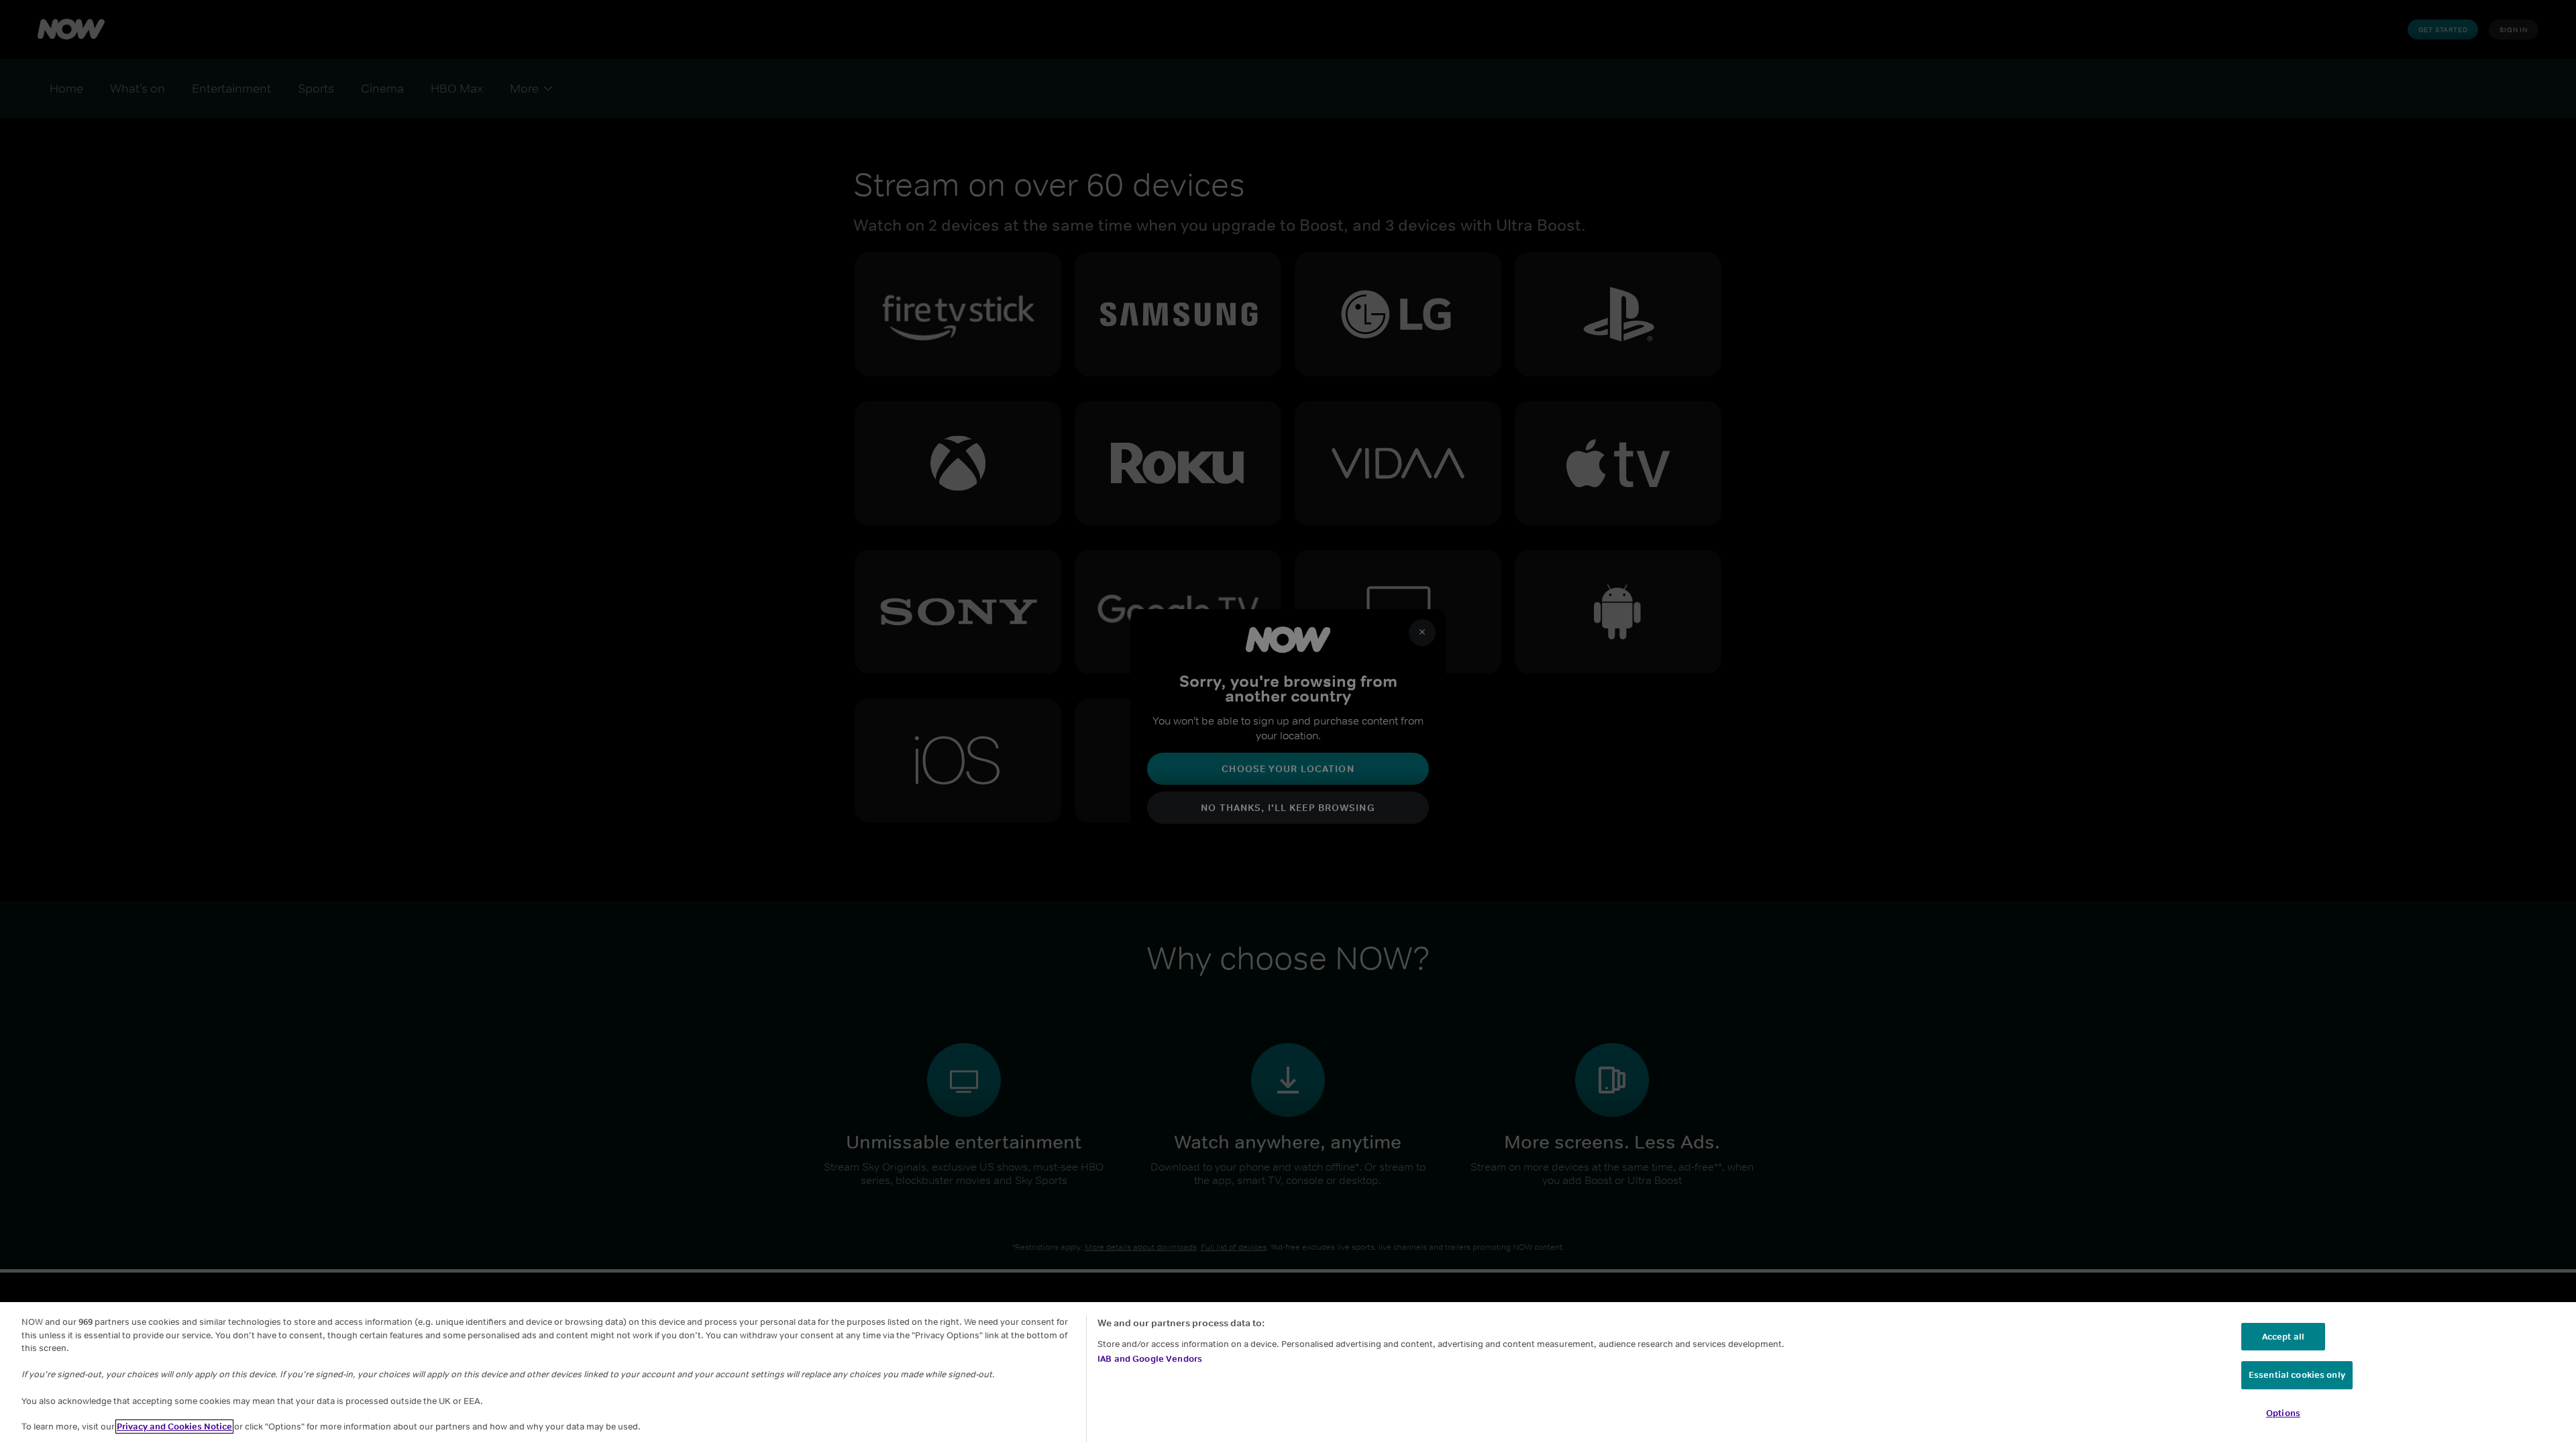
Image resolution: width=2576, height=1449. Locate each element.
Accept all (2283, 1337)
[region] (1288, 1376)
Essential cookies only (2297, 1375)
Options (2283, 1413)
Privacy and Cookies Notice (174, 1427)
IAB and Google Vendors (1150, 1359)
